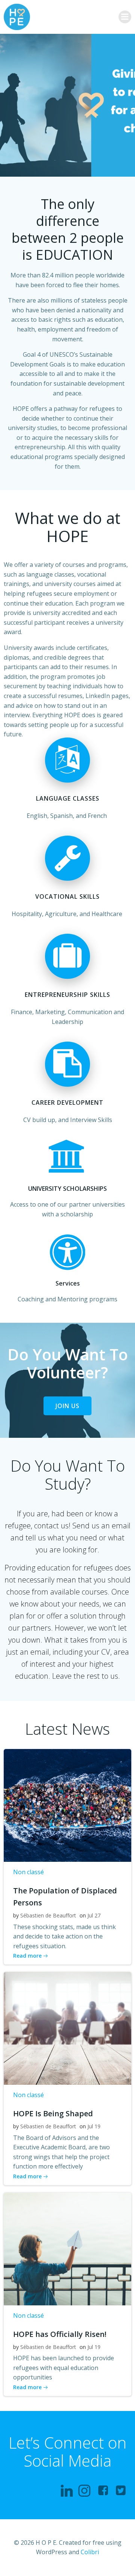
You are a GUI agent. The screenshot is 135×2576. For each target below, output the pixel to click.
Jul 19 (94, 2126)
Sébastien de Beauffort (48, 1915)
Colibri (90, 2552)
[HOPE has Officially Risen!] (67, 2248)
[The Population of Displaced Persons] (67, 1805)
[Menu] (125, 17)
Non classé (28, 1872)
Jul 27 (94, 1915)
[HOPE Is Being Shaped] (67, 2028)
